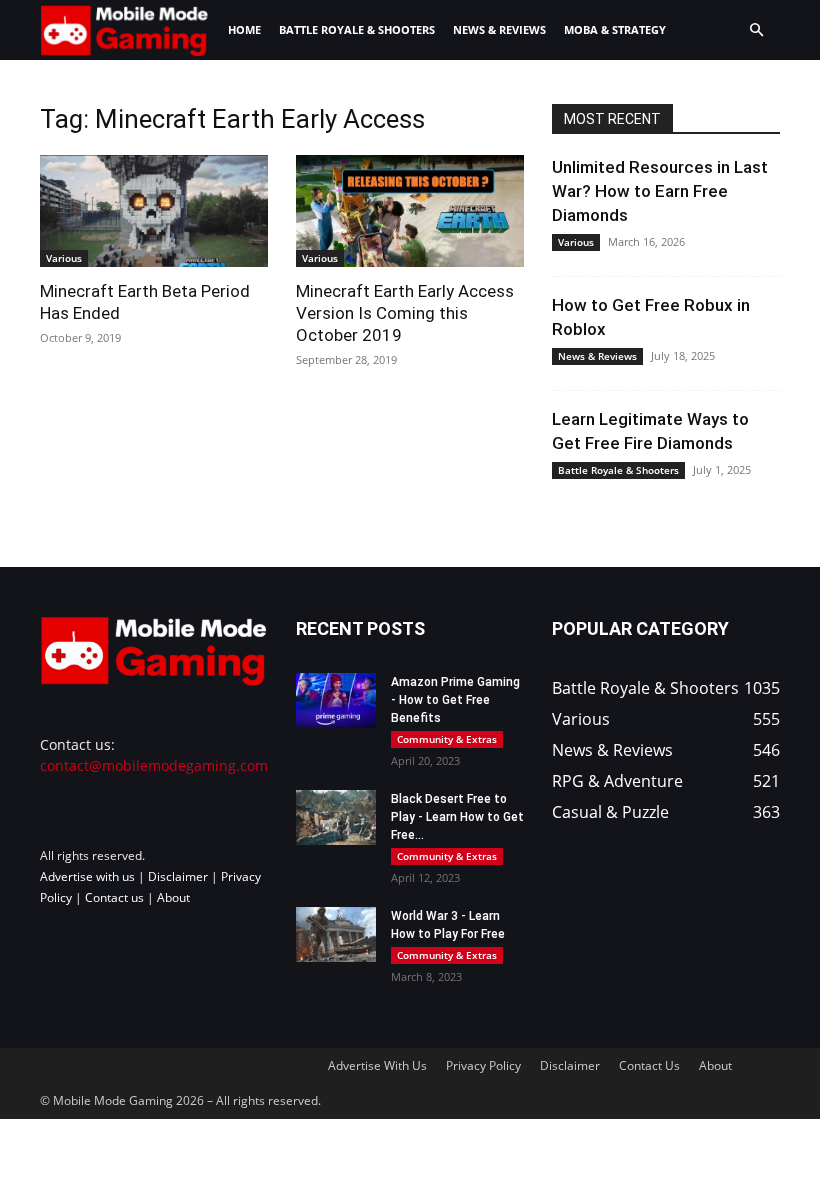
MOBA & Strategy (615, 29)
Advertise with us (87, 876)
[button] (756, 30)
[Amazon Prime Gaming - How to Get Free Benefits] (336, 700)
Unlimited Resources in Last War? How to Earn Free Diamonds (660, 191)
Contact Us (649, 1065)
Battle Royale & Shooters (357, 29)
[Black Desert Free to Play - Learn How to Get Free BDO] (336, 817)
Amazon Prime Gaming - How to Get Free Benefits (455, 700)
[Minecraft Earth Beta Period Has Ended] (154, 211)
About (173, 897)
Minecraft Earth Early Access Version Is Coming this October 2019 (405, 313)
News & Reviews (499, 29)
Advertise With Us (377, 1065)
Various (64, 258)
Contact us (114, 897)
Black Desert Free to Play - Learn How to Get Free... (457, 817)
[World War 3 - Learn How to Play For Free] (336, 934)
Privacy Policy (483, 1065)
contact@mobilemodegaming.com (154, 765)
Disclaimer (178, 876)
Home (244, 29)
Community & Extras (447, 739)
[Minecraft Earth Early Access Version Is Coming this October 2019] (410, 211)
